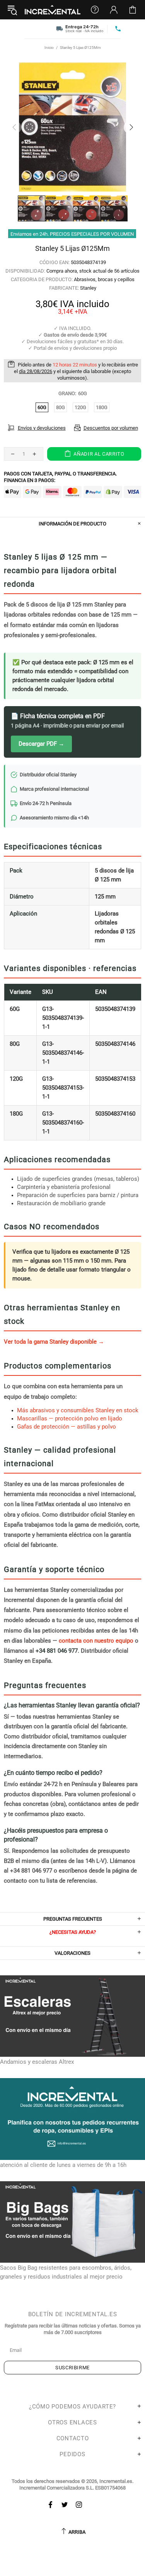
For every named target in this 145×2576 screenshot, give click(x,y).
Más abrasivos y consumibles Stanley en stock (78, 1410)
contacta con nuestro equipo (96, 1641)
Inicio (49, 48)
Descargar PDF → (41, 744)
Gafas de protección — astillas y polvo (67, 1427)
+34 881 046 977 (57, 1651)
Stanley (88, 288)
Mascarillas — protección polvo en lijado (70, 1418)
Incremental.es (53, 10)
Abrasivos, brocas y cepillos (104, 279)
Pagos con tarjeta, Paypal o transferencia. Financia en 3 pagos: (60, 477)
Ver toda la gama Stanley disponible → (54, 1342)
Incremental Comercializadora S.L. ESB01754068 (72, 2488)
